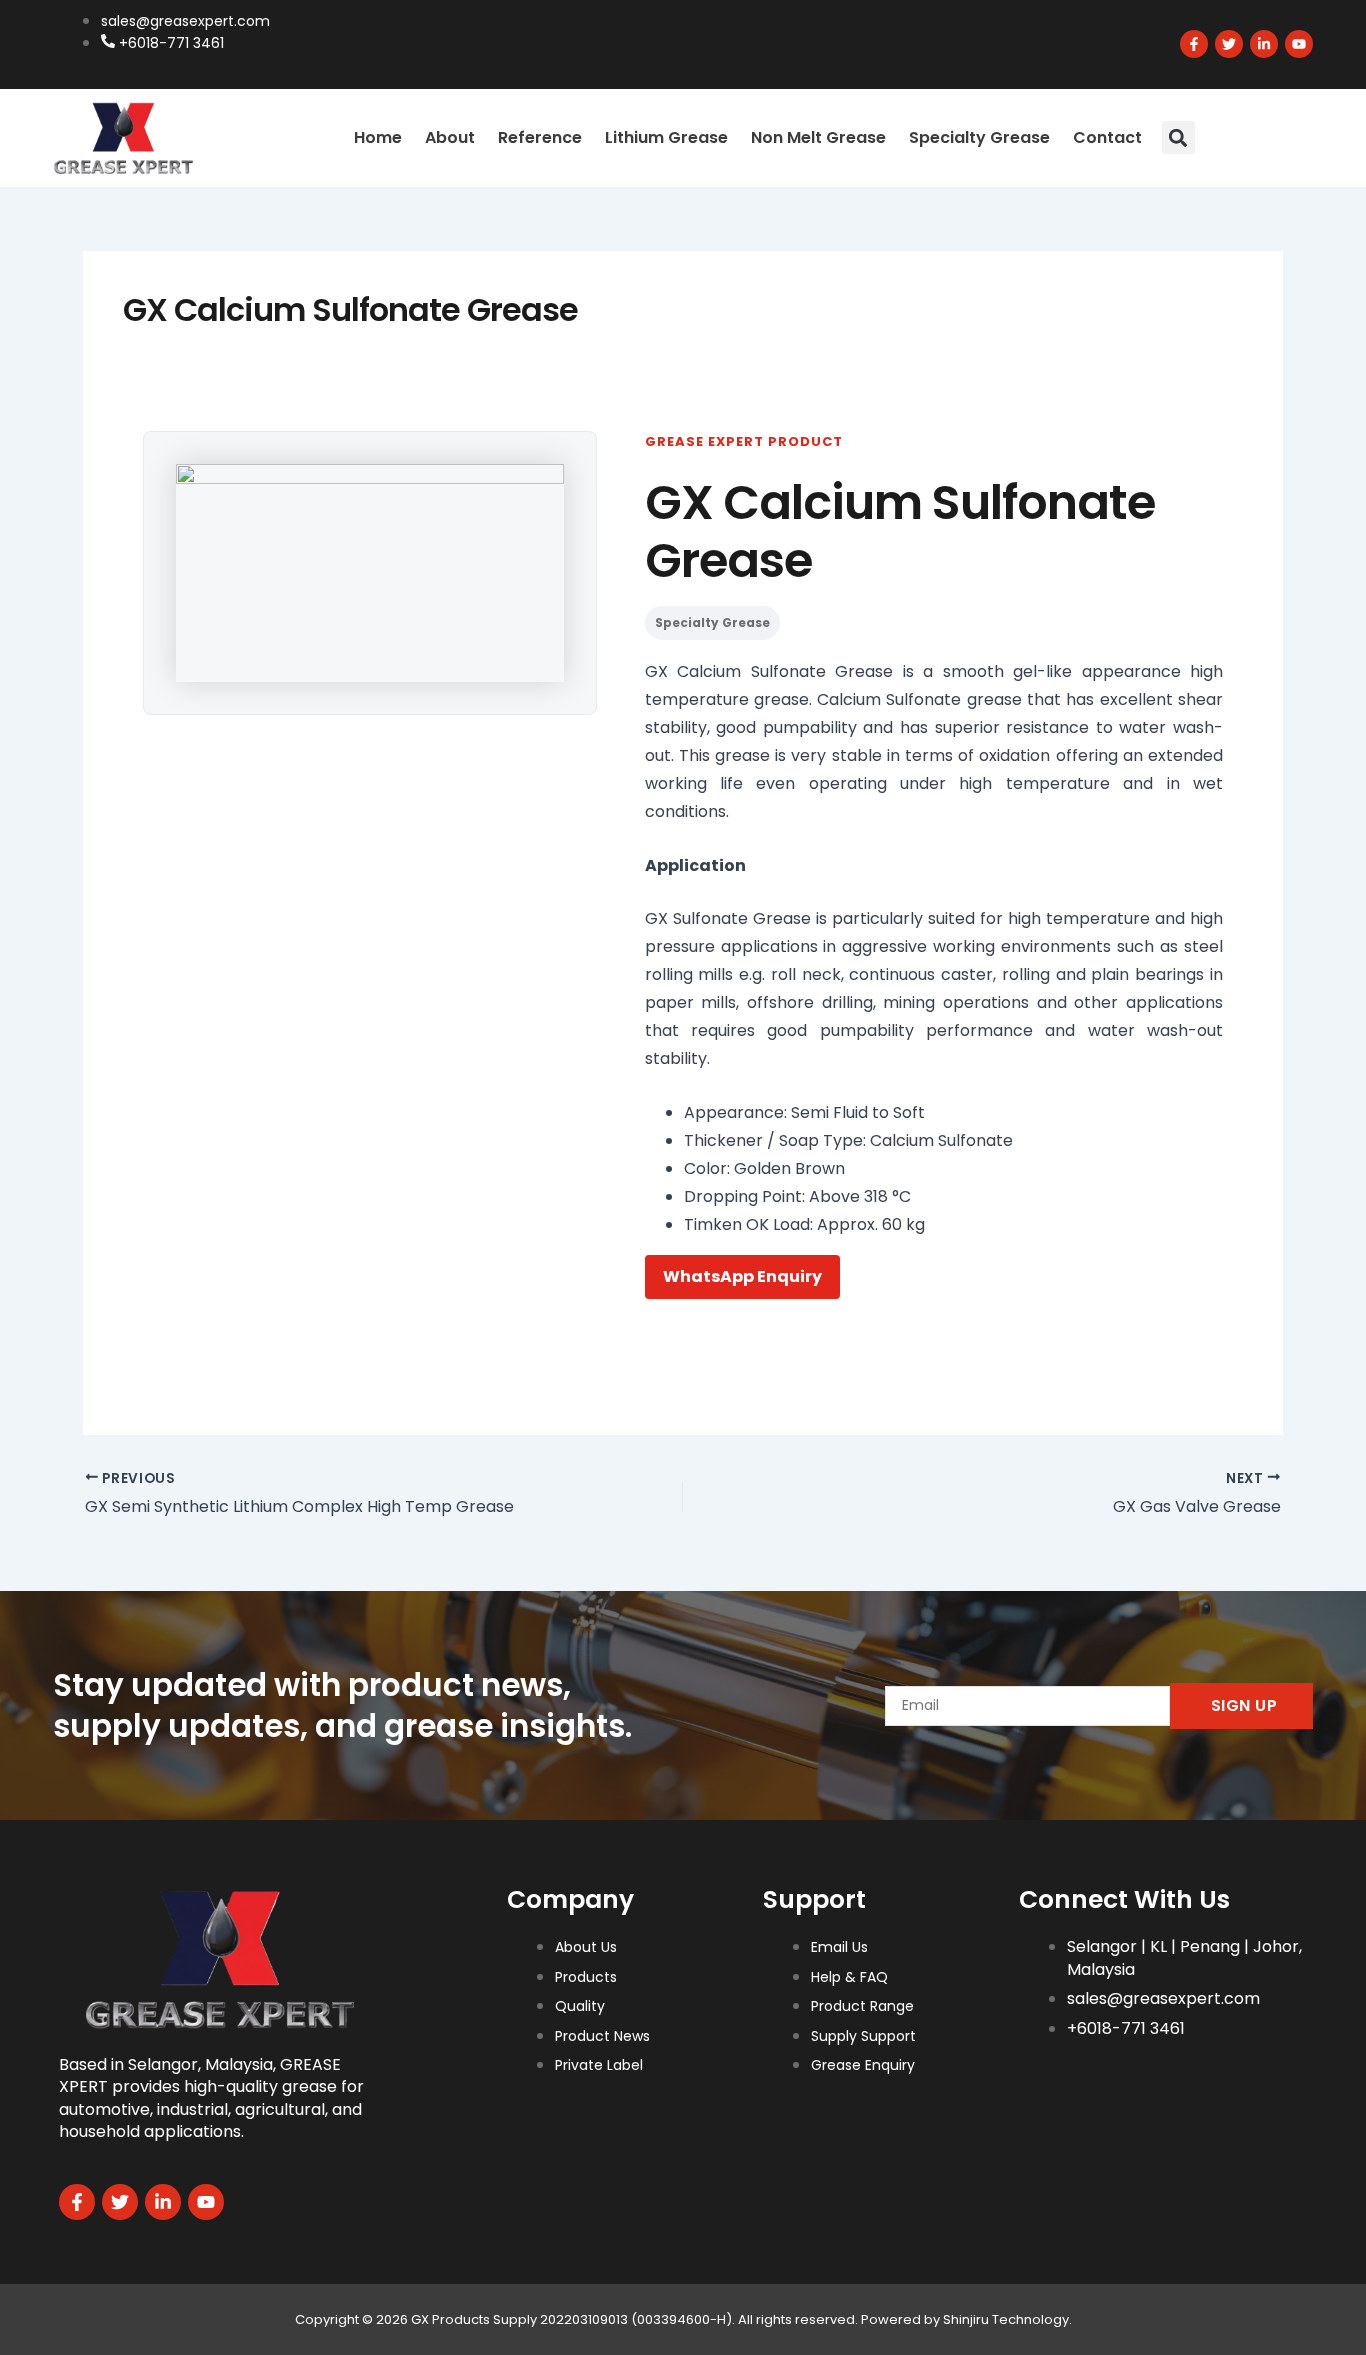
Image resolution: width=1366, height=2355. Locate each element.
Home (378, 137)
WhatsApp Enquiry (742, 1276)
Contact (1107, 137)
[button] (1178, 137)
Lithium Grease (666, 137)
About (450, 137)
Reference (540, 137)
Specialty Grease (979, 137)
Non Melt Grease (818, 137)
